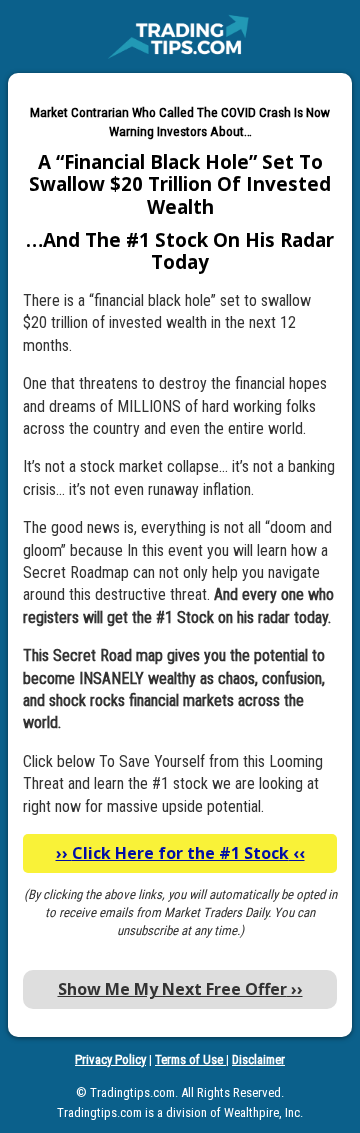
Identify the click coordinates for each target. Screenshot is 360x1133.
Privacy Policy (110, 1059)
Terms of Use (190, 1059)
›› (180, 989)
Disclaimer (258, 1059)
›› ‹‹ (180, 853)
